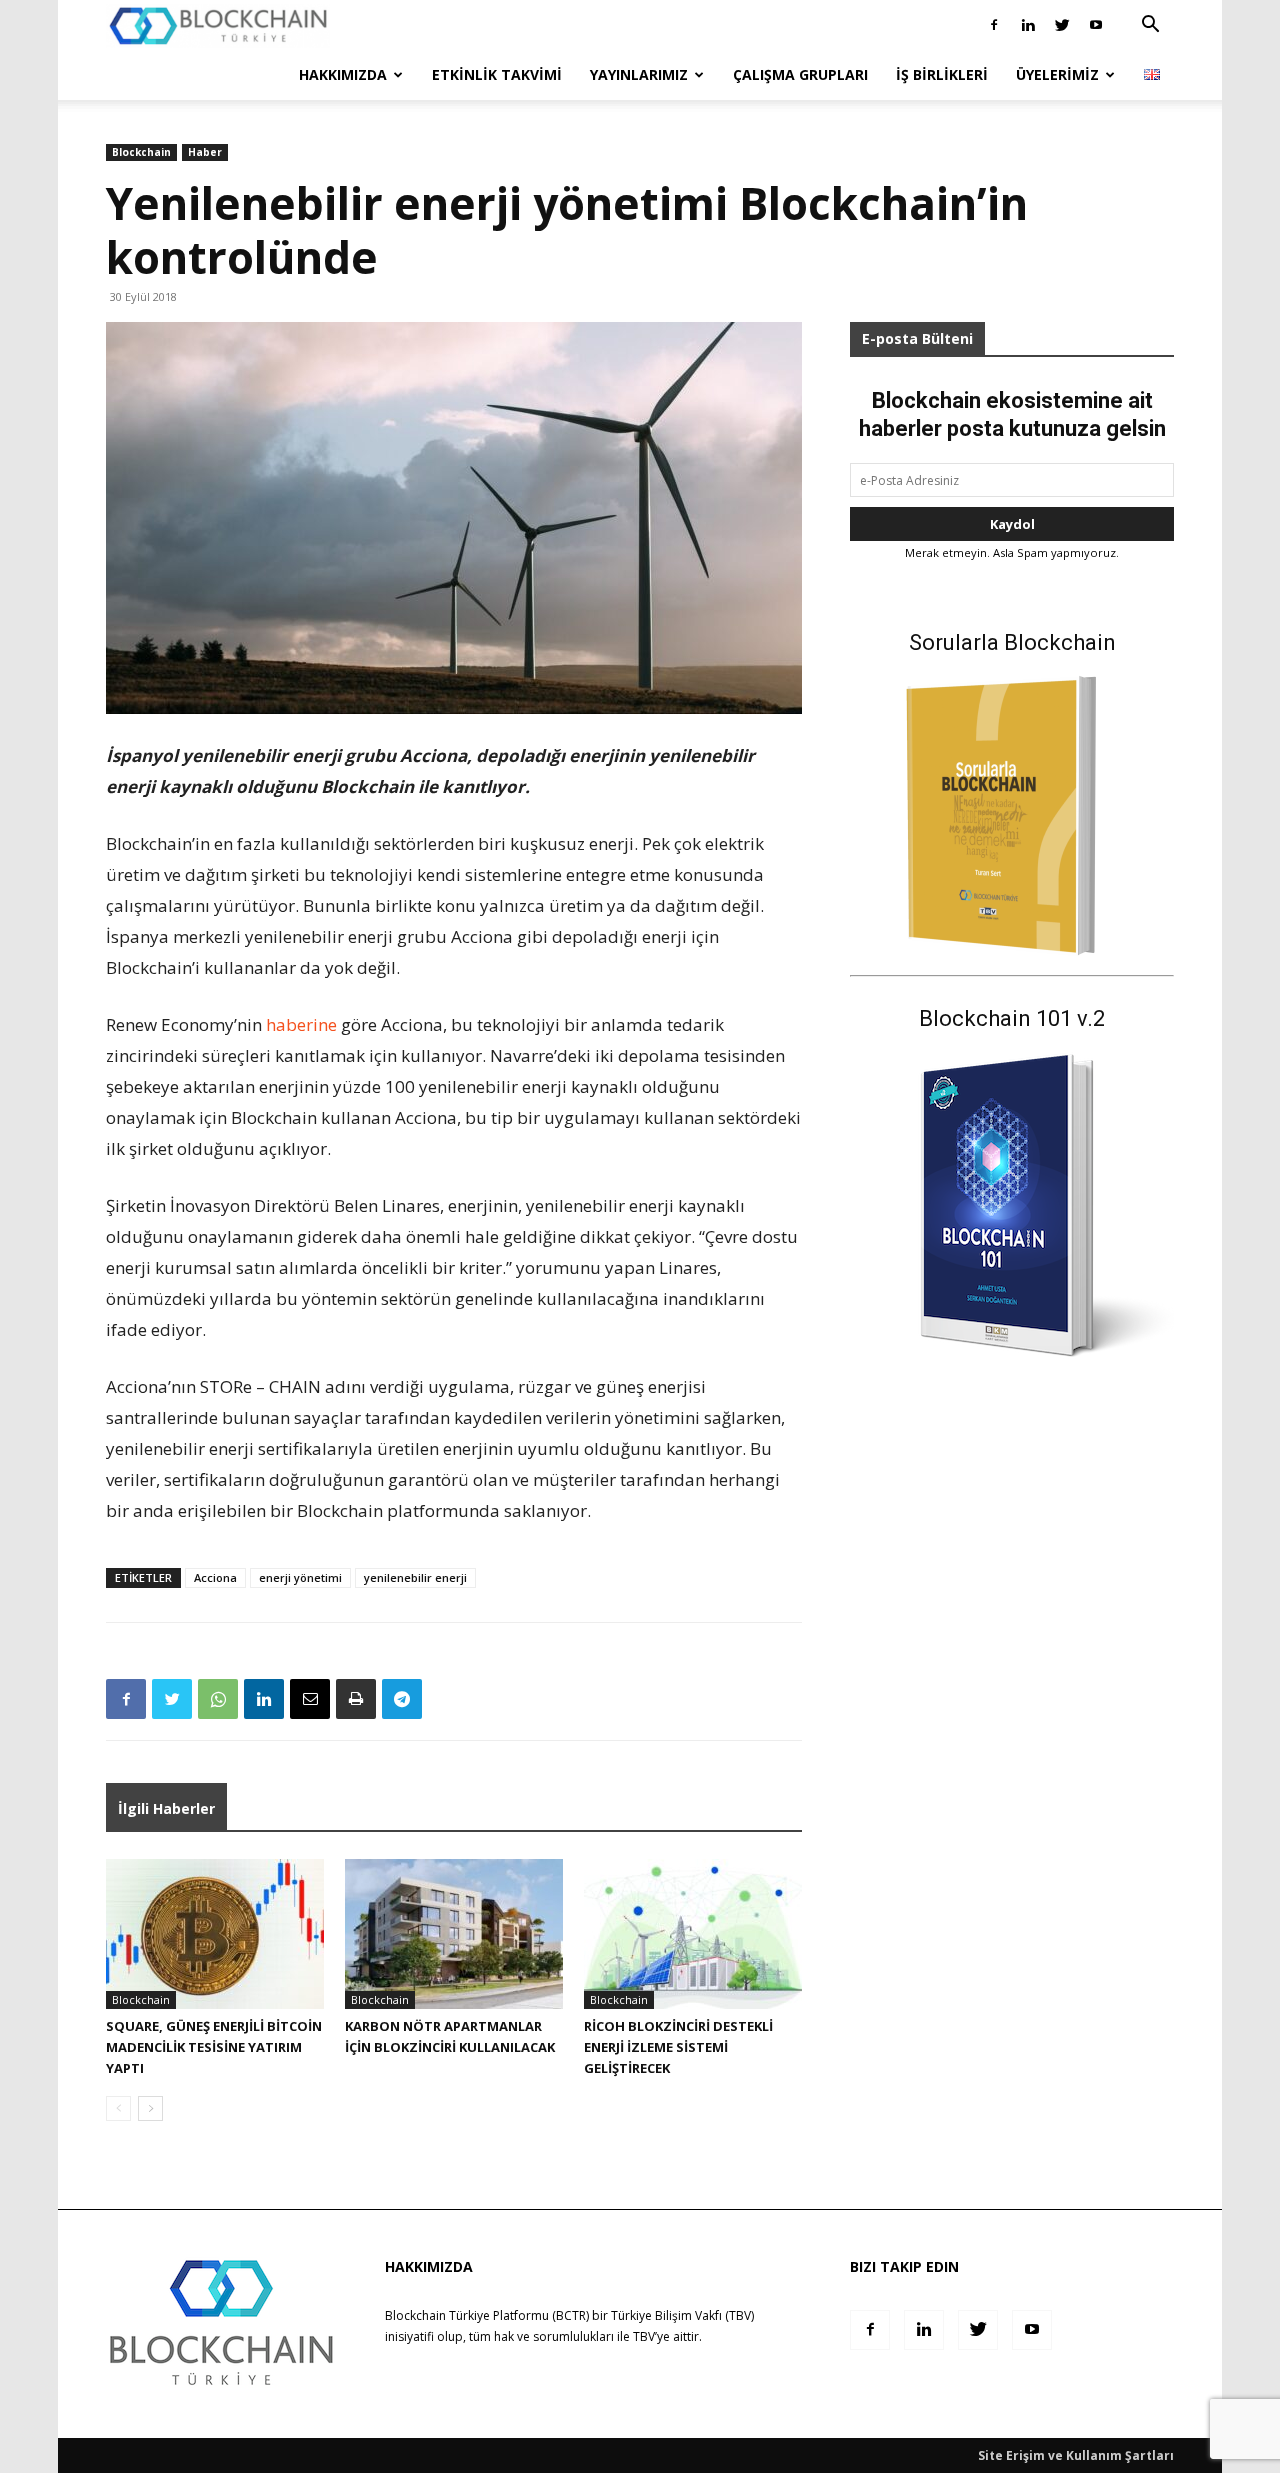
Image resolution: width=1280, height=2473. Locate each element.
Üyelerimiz (1057, 74)
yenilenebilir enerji (415, 1577)
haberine (301, 1024)
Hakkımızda (343, 74)
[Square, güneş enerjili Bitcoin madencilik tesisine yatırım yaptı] (215, 1934)
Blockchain (141, 152)
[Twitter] (1062, 25)
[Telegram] (402, 1699)
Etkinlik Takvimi (497, 74)
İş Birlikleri (942, 74)
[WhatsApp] (218, 1699)
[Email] (310, 1699)
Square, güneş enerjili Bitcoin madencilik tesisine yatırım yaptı (214, 2047)
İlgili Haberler (166, 1808)
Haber (205, 152)
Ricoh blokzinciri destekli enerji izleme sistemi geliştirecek (678, 2047)
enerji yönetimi (300, 1577)
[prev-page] (118, 2108)
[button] (1150, 26)
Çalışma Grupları (800, 74)
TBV (644, 2336)
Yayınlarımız (639, 74)
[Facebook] (994, 25)
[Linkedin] (1028, 25)
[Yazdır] (356, 1699)
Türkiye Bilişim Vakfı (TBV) (682, 2315)
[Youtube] (1096, 25)
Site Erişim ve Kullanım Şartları (1076, 2455)
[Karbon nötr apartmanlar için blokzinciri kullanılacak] (454, 1934)
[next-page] (150, 2108)
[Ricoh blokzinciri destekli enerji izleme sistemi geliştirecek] (693, 1934)
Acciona (215, 1577)
